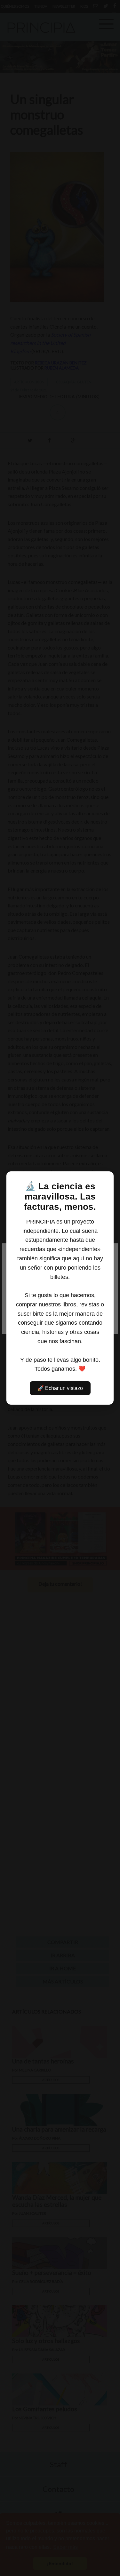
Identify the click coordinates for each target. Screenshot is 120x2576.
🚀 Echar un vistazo (60, 1388)
